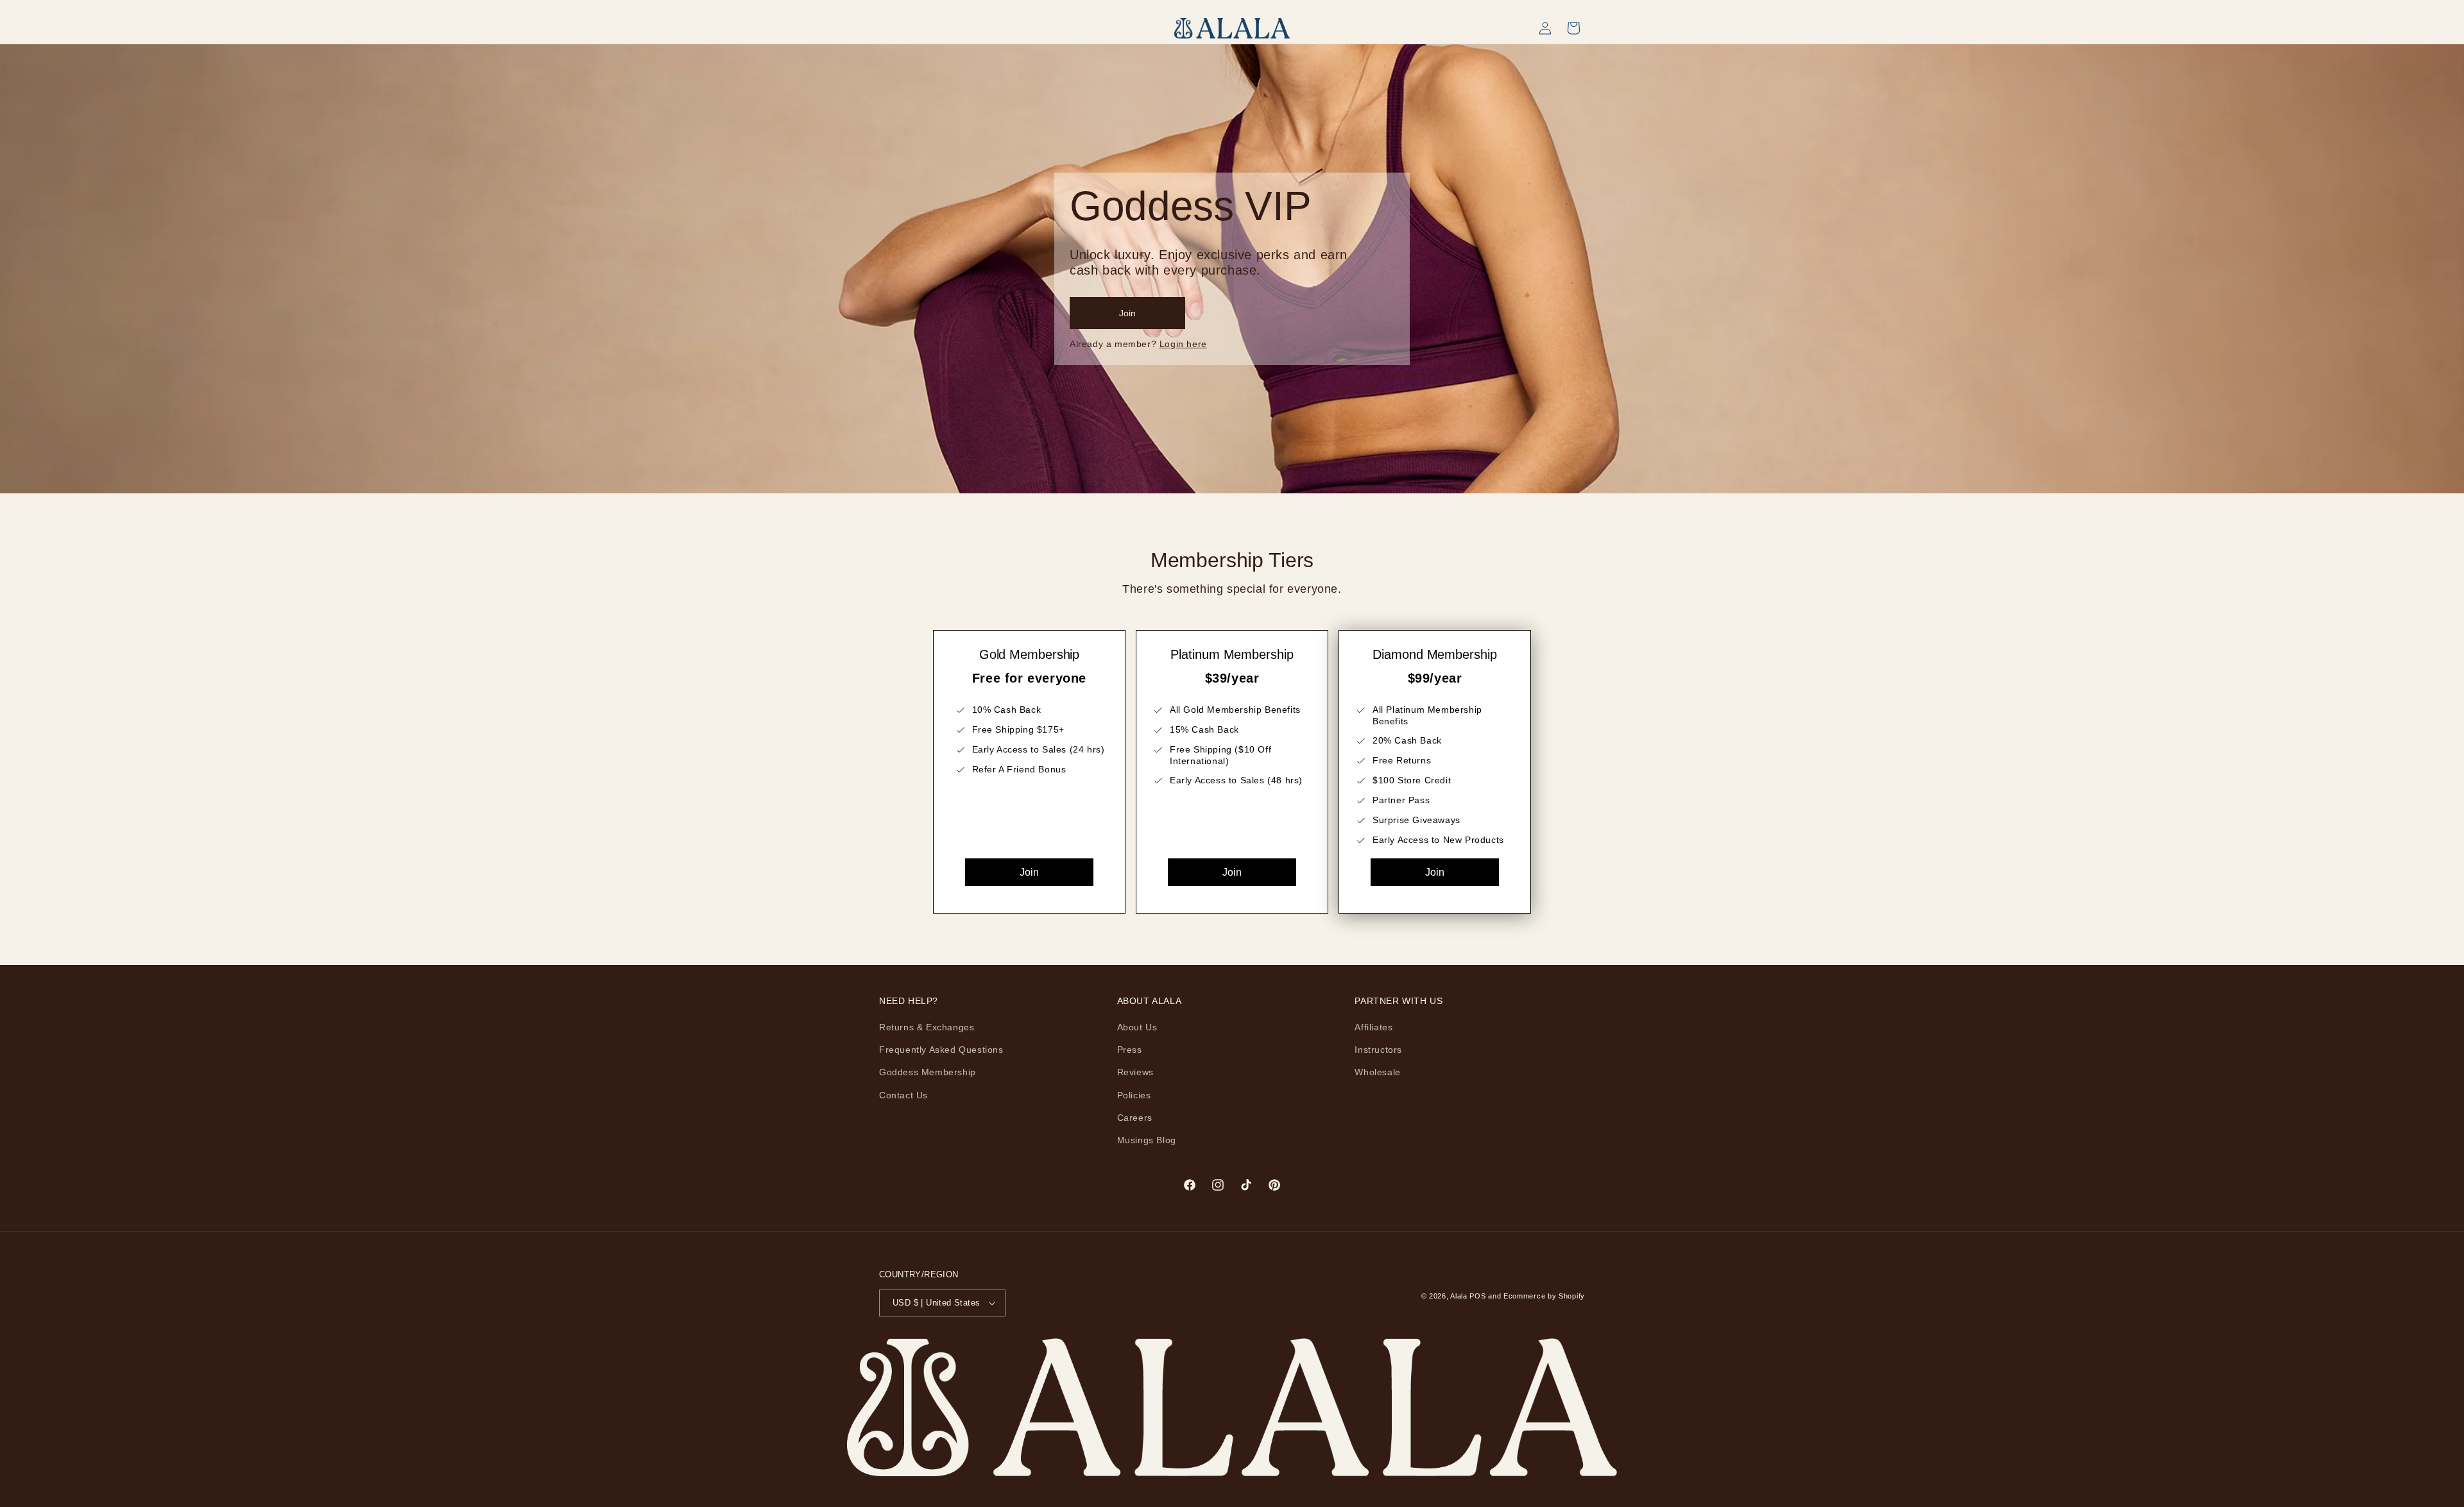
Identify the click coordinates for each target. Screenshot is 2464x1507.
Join (1029, 872)
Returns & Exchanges (927, 1027)
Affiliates (1373, 1027)
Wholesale (1377, 1072)
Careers (1135, 1118)
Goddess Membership (928, 1072)
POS (1477, 1296)
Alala (1459, 1296)
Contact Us (903, 1095)
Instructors (1378, 1050)
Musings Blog (1147, 1140)
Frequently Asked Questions (941, 1050)
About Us (1137, 1027)
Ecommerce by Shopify (1544, 1296)
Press (1130, 1050)
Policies (1134, 1095)
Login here (1183, 344)
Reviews (1135, 1072)
